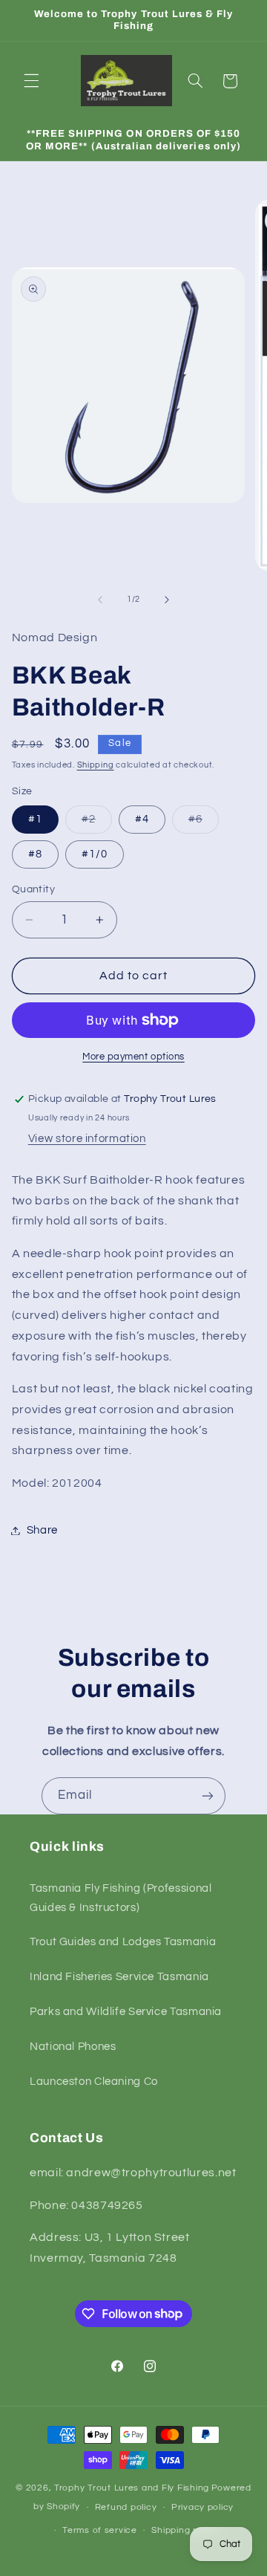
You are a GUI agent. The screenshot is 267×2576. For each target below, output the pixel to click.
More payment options (133, 1057)
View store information (87, 1139)
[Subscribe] (208, 1795)
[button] (31, 81)
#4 (142, 819)
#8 (35, 854)
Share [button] (42, 1530)
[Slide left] (100, 600)
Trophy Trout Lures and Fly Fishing (132, 2488)
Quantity (33, 889)
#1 (35, 819)
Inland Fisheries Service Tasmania (119, 1977)
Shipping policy (185, 2530)
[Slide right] (167, 600)
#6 (204, 823)
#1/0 (95, 854)
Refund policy (126, 2507)
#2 (97, 823)
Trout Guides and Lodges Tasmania (123, 1942)
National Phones (73, 2047)
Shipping (96, 765)
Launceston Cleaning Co (94, 2082)
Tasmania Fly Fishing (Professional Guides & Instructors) (121, 1898)
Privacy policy (202, 2507)
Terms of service (100, 2530)
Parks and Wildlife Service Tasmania (126, 2012)
